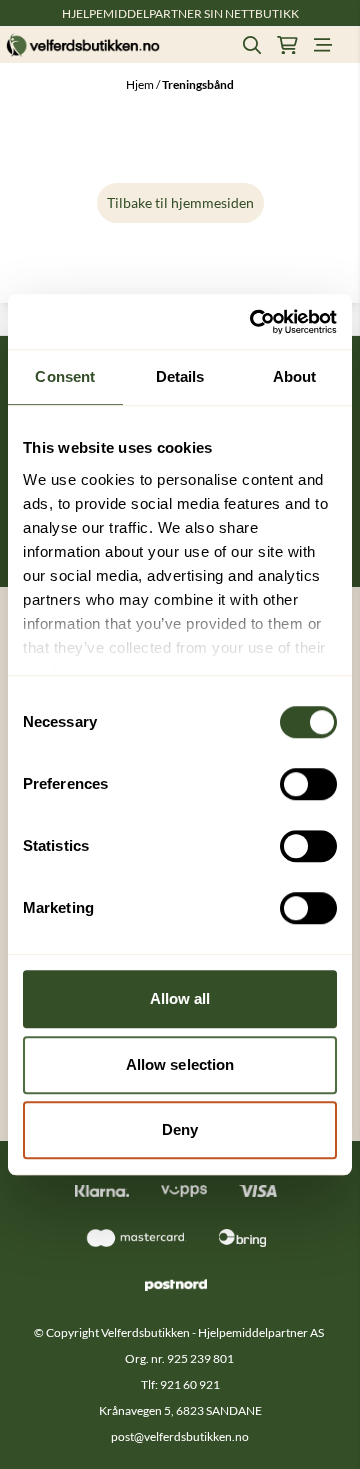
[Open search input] (252, 45)
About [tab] (295, 376)
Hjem (141, 84)
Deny (180, 1129)
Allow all (180, 998)
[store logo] (83, 45)
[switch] (308, 784)
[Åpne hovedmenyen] (323, 45)
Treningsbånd (198, 84)
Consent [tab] (65, 376)
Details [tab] (180, 376)
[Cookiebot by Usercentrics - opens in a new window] (254, 322)
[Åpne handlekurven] (287, 45)
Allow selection (180, 1064)
